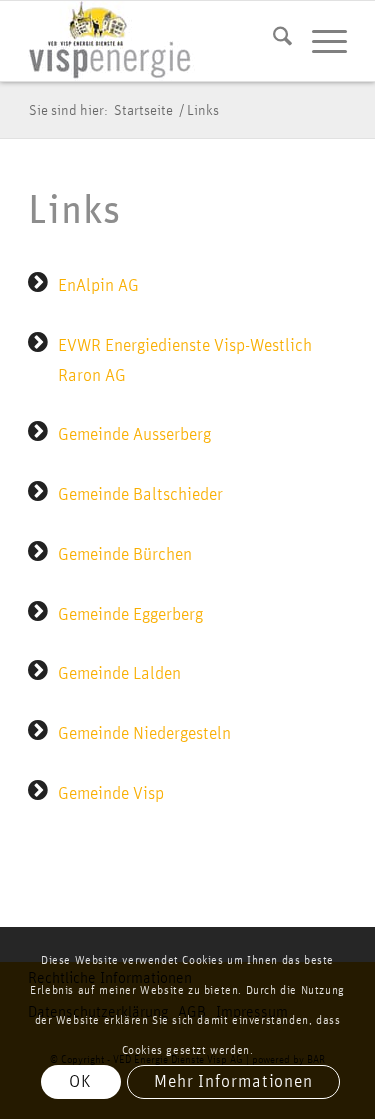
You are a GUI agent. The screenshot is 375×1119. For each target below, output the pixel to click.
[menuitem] (272, 41)
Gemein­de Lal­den (119, 674)
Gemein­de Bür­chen (125, 555)
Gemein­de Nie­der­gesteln (144, 734)
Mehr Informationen (233, 1082)
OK (80, 1082)
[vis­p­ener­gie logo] (155, 41)
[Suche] (272, 41)
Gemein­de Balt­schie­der (140, 495)
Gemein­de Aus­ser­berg (134, 435)
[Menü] (319, 41)
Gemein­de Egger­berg (130, 615)
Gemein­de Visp (111, 794)
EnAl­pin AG (98, 286)
